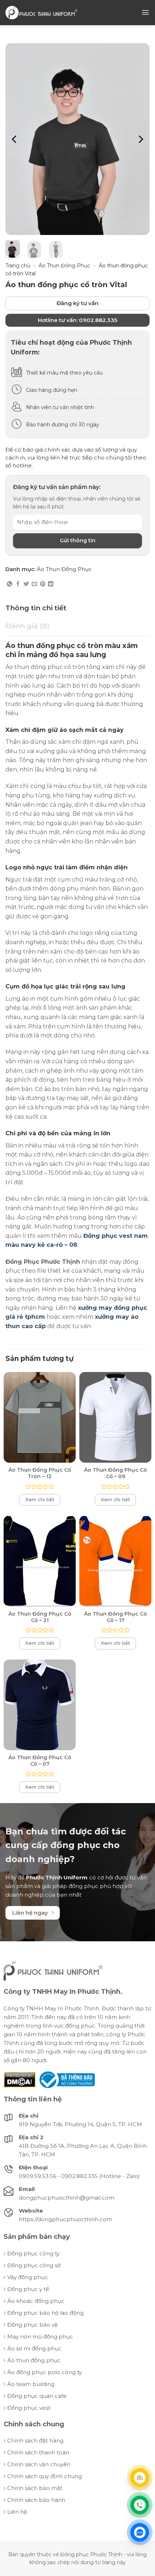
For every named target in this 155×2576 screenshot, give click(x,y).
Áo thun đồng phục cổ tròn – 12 (40, 1473)
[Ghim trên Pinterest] (43, 584)
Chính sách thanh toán (38, 2452)
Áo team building (31, 2384)
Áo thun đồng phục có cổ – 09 (116, 1473)
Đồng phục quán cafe (37, 2396)
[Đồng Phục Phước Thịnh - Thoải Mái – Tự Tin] (41, 12)
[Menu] (145, 12)
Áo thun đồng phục (34, 2360)
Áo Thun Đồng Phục (64, 266)
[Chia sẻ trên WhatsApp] (10, 584)
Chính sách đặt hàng (35, 2441)
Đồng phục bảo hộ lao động (45, 2313)
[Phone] (140, 2505)
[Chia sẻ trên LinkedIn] (51, 584)
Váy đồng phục (28, 2277)
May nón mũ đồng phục (40, 2337)
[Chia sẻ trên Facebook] (18, 584)
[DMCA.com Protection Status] (20, 2079)
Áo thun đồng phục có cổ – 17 (116, 1617)
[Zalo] (140, 2532)
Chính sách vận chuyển (39, 2464)
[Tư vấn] (140, 2478)
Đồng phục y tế (28, 2289)
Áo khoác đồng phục (36, 2301)
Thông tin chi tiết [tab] (36, 608)
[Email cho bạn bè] (34, 584)
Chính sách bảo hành (36, 2500)
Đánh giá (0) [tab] (27, 626)
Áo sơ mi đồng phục (34, 2348)
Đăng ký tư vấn (77, 303)
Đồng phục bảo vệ (32, 2325)
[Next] (140, 139)
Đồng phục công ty (33, 2253)
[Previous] (15, 139)
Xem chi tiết (40, 1499)
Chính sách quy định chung (45, 2476)
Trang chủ (18, 266)
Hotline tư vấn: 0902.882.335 (77, 320)
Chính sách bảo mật (35, 2488)
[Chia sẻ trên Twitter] (26, 584)
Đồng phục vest (29, 2408)
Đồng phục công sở (34, 2265)
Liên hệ (17, 2512)
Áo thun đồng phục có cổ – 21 (40, 1617)
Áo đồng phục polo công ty (45, 2372)
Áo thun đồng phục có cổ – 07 (40, 1761)
